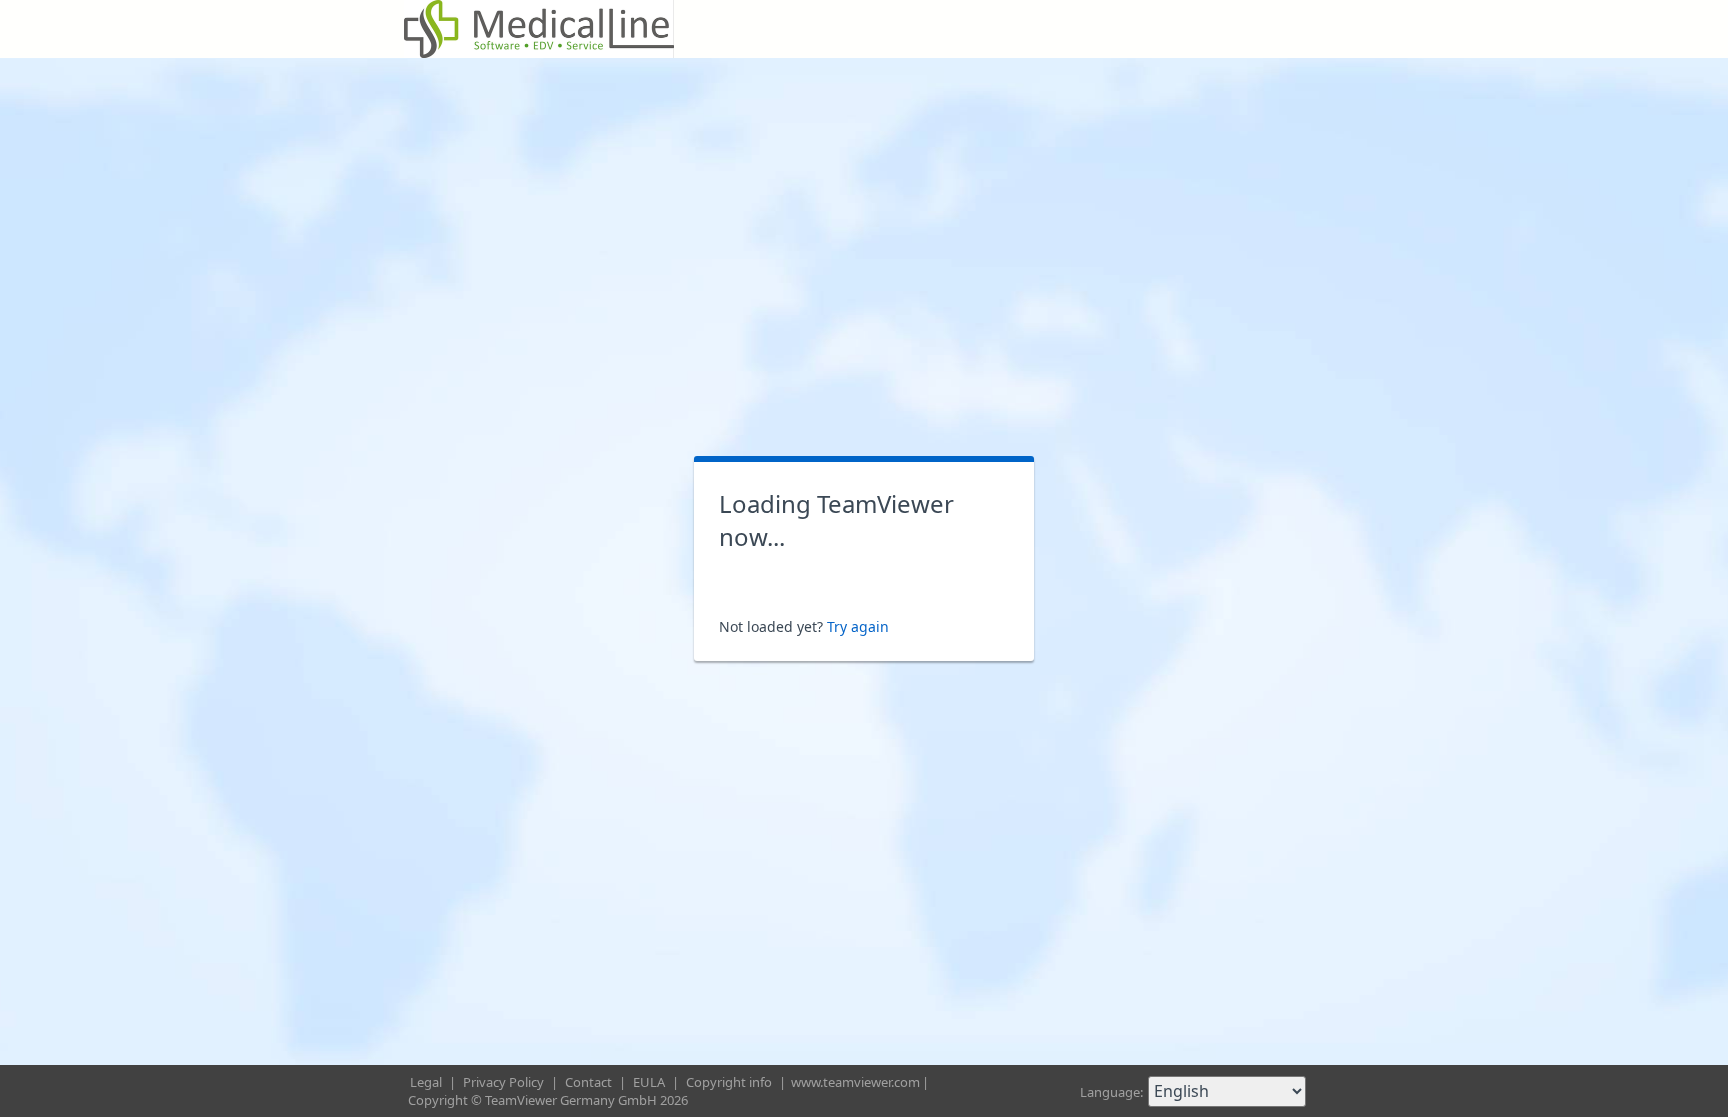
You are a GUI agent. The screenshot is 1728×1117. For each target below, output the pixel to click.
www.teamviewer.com (855, 1082)
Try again (858, 626)
